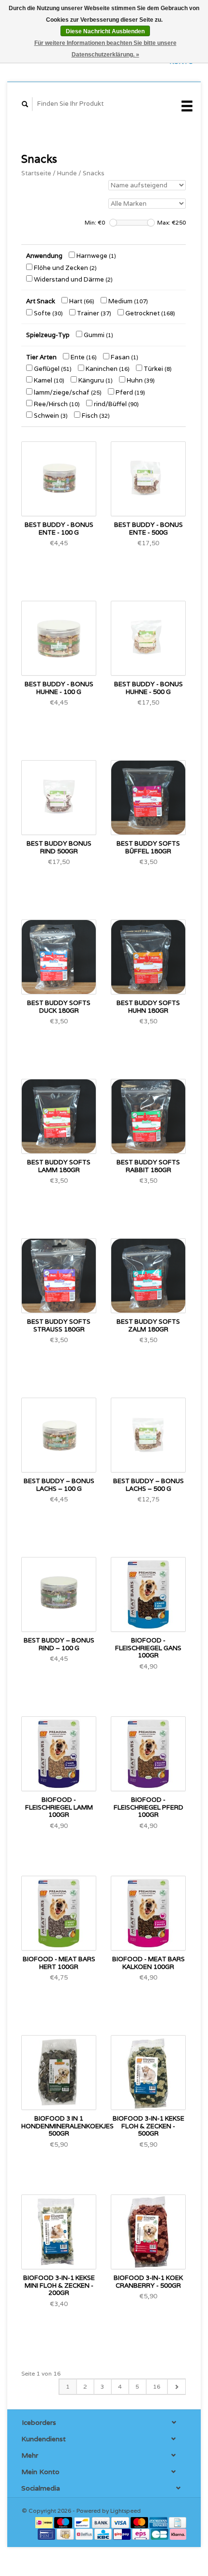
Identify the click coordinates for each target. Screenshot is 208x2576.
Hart (81, 301)
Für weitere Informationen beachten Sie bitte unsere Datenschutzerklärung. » (105, 49)
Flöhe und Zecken (65, 268)
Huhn (140, 380)
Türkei (157, 369)
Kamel (48, 380)
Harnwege (96, 256)
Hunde (67, 173)
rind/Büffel (116, 404)
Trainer (93, 313)
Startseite (36, 173)
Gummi (98, 335)
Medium (127, 301)
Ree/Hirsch (56, 404)
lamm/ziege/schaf (67, 392)
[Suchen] (25, 104)
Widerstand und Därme (73, 279)
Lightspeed (126, 2511)
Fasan (124, 357)
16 (157, 2386)
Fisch (95, 416)
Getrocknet (149, 313)
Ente (83, 357)
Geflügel (52, 369)
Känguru (95, 380)
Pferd (130, 392)
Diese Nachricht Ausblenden (105, 31)
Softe (48, 313)
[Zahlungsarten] (45, 2522)
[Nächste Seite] (176, 2387)
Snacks (94, 173)
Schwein (50, 416)
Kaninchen (107, 369)
